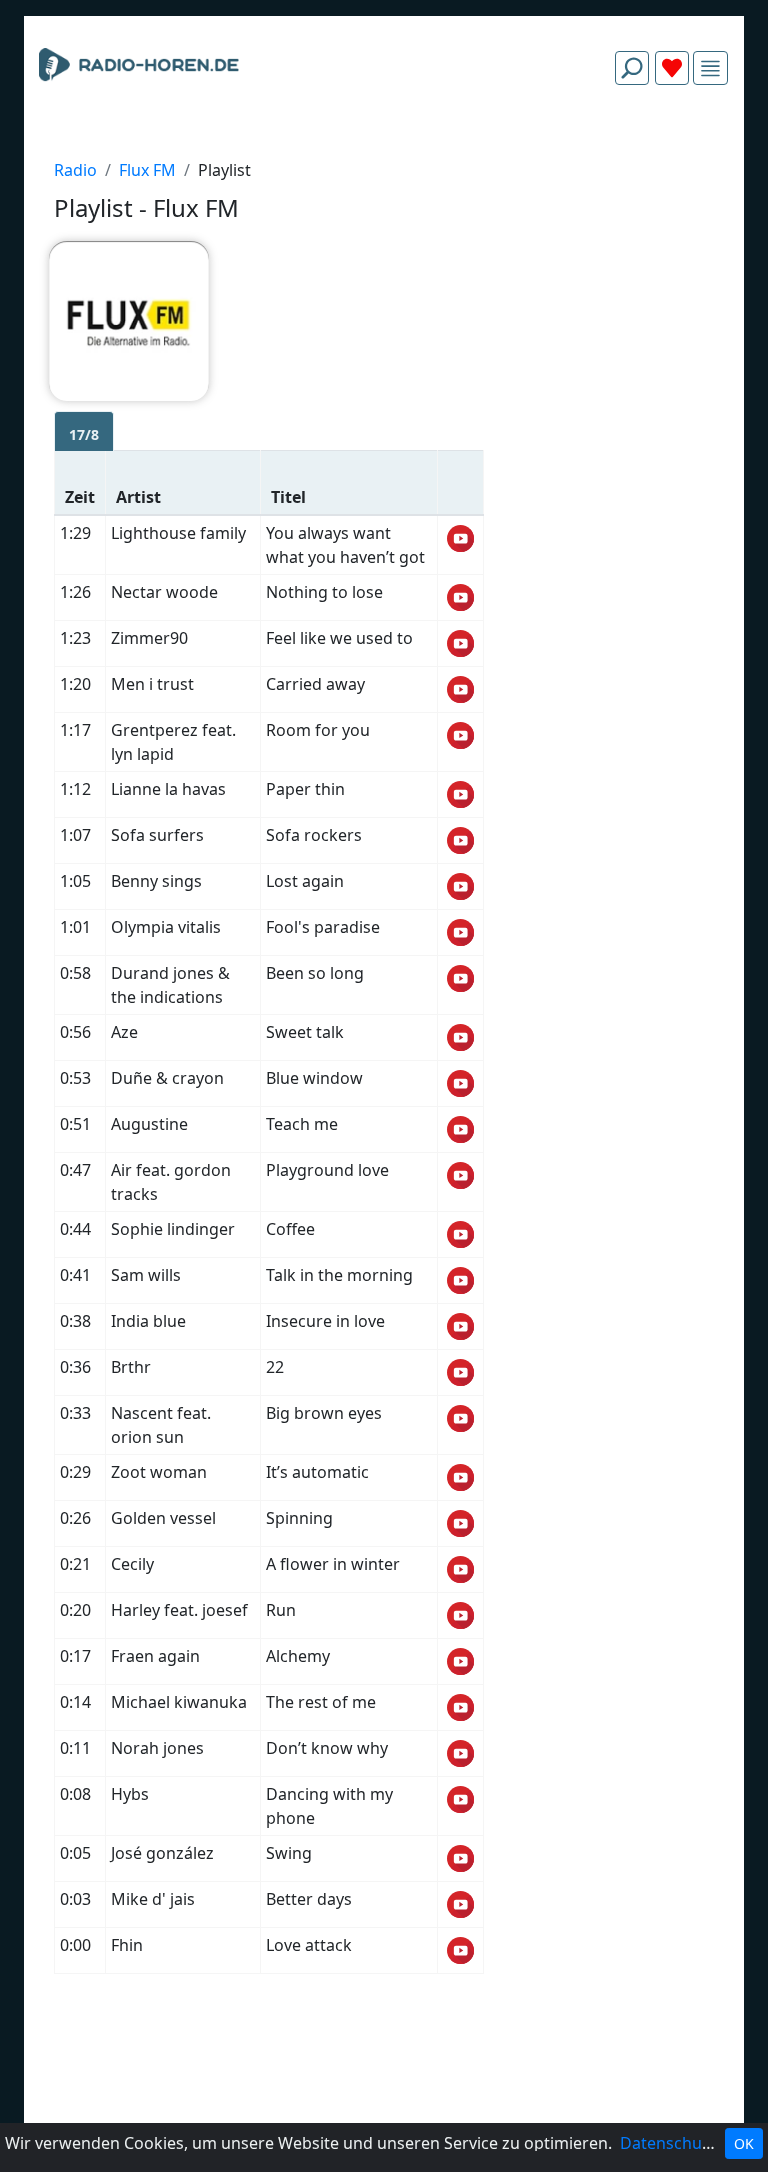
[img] (710, 68)
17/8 (84, 434)
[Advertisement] (384, 148)
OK (744, 2143)
